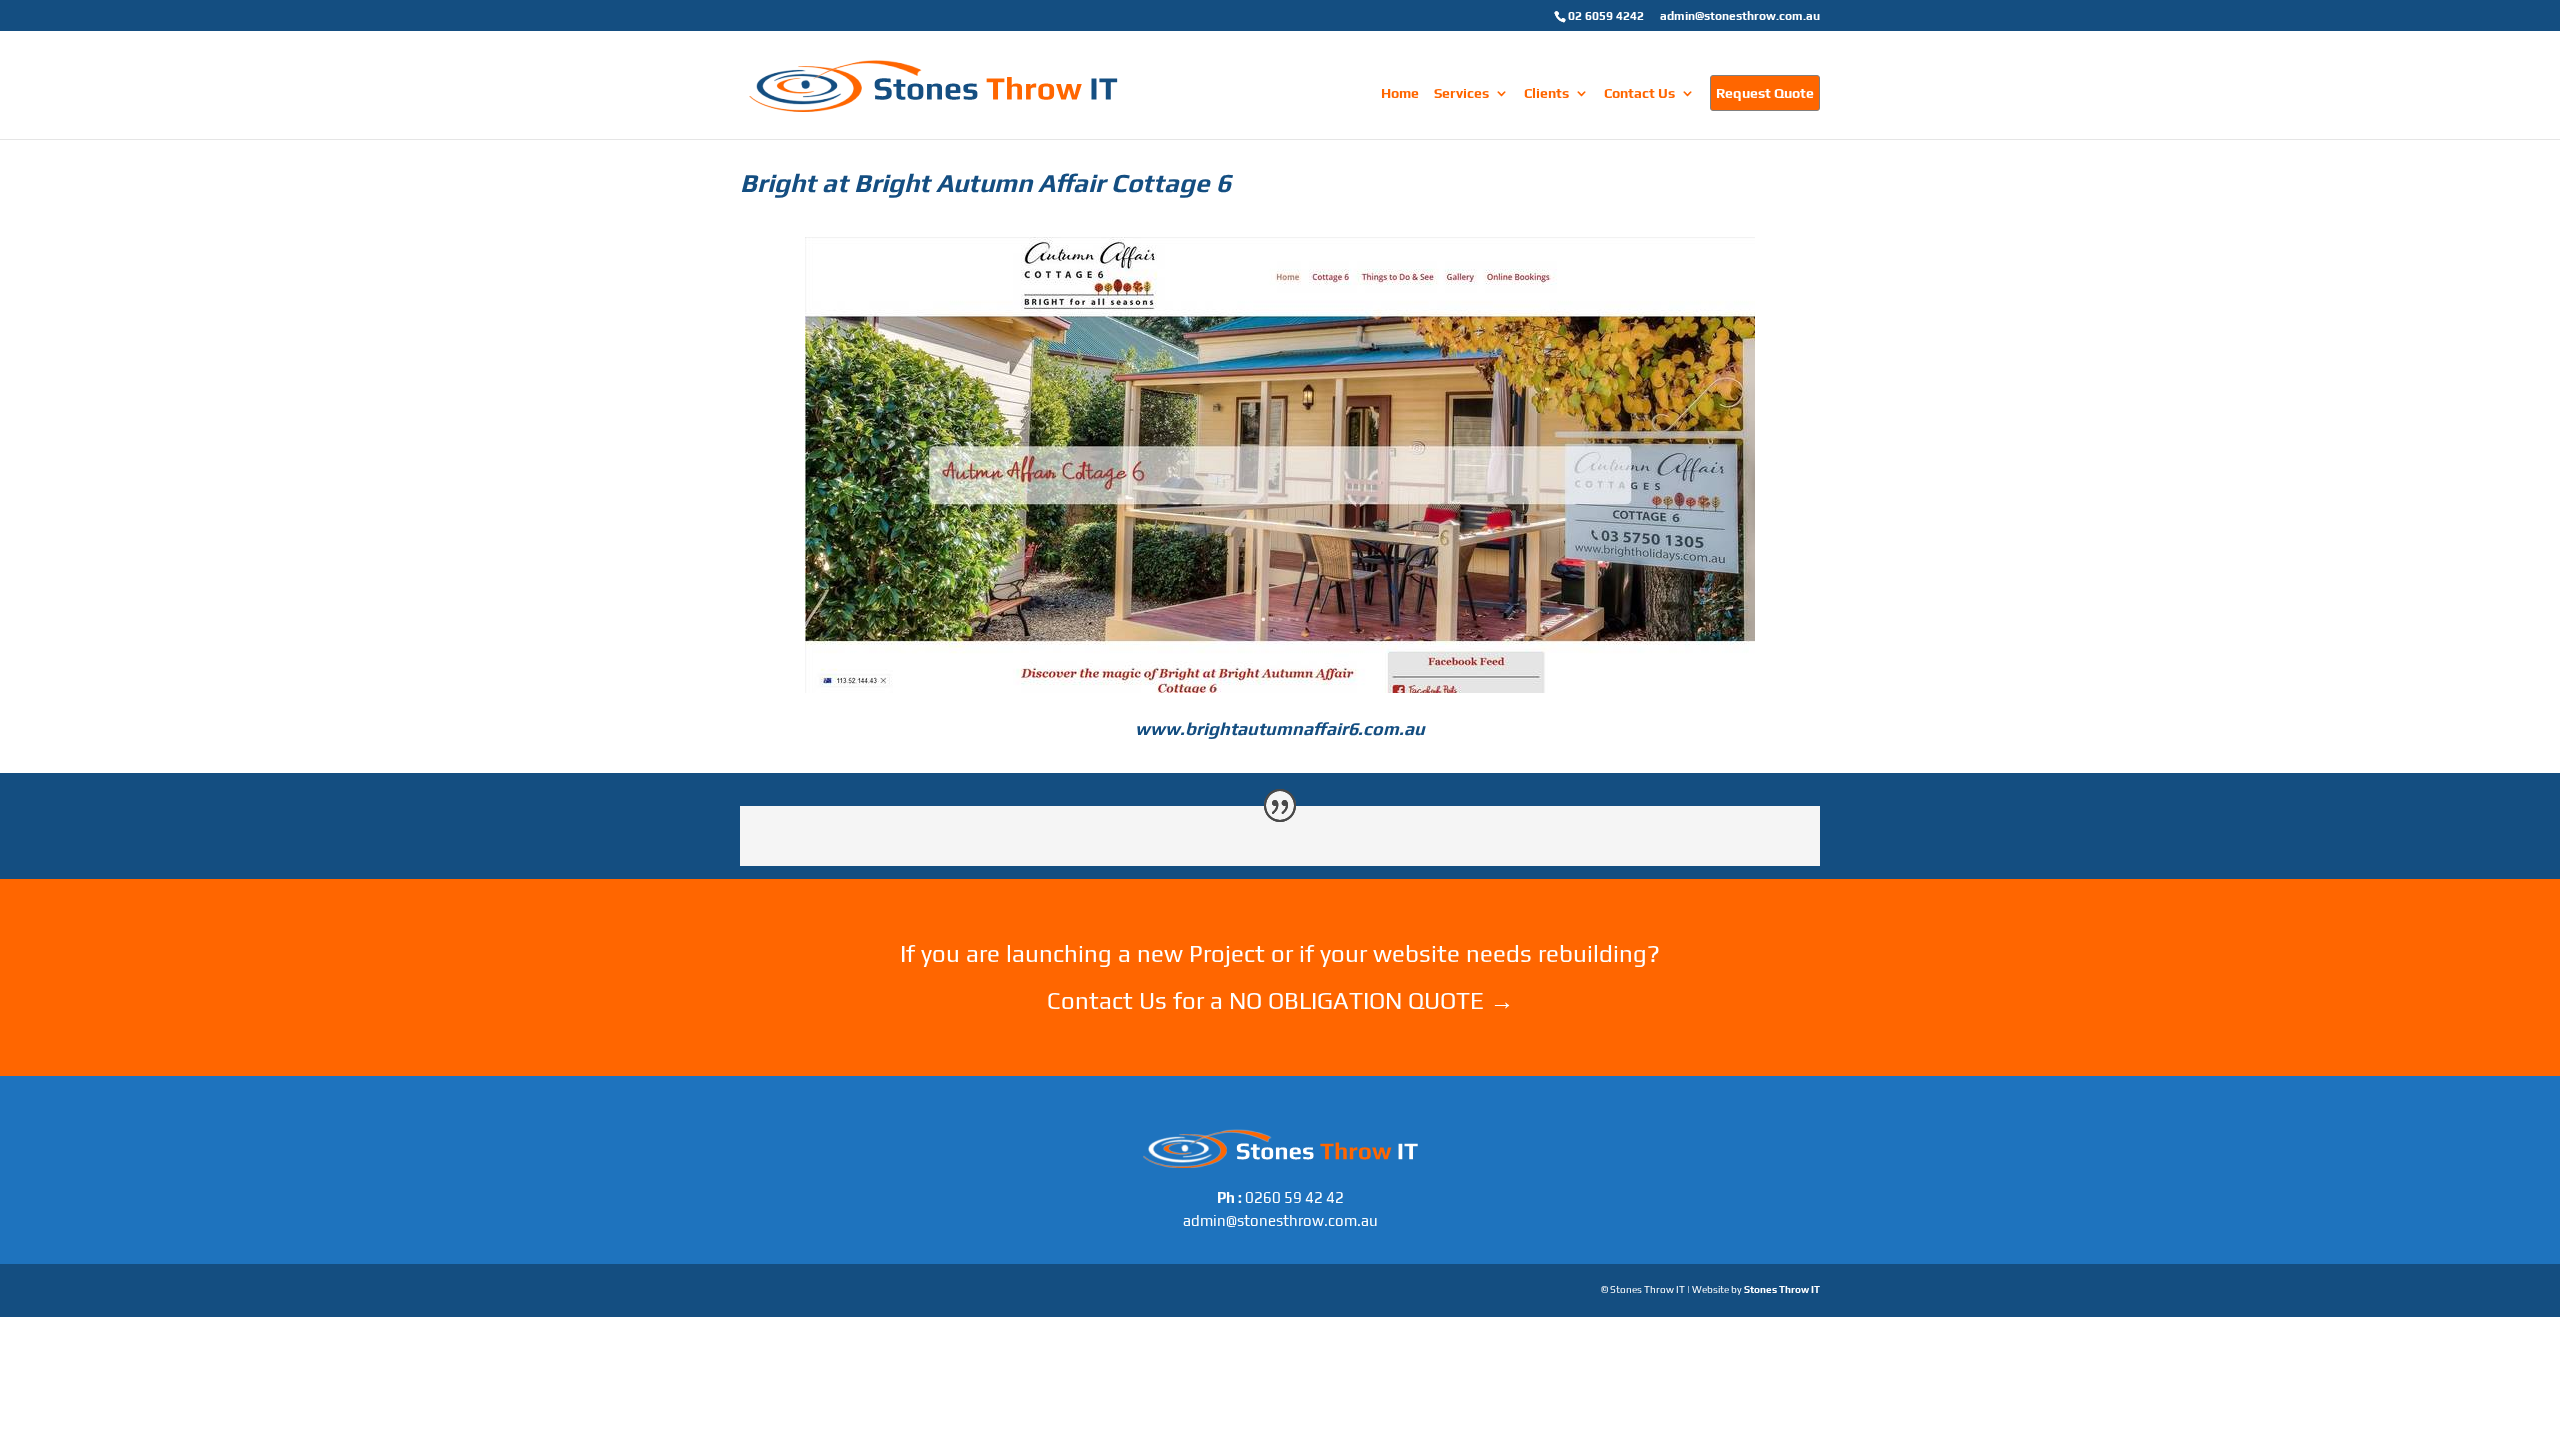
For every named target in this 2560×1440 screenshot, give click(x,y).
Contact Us (1639, 93)
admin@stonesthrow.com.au (1740, 16)
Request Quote (1765, 93)
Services (1461, 93)
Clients (1546, 93)
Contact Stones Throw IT (1280, 1026)
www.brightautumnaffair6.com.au (1280, 728)
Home (1400, 93)
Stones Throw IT (1782, 1289)
